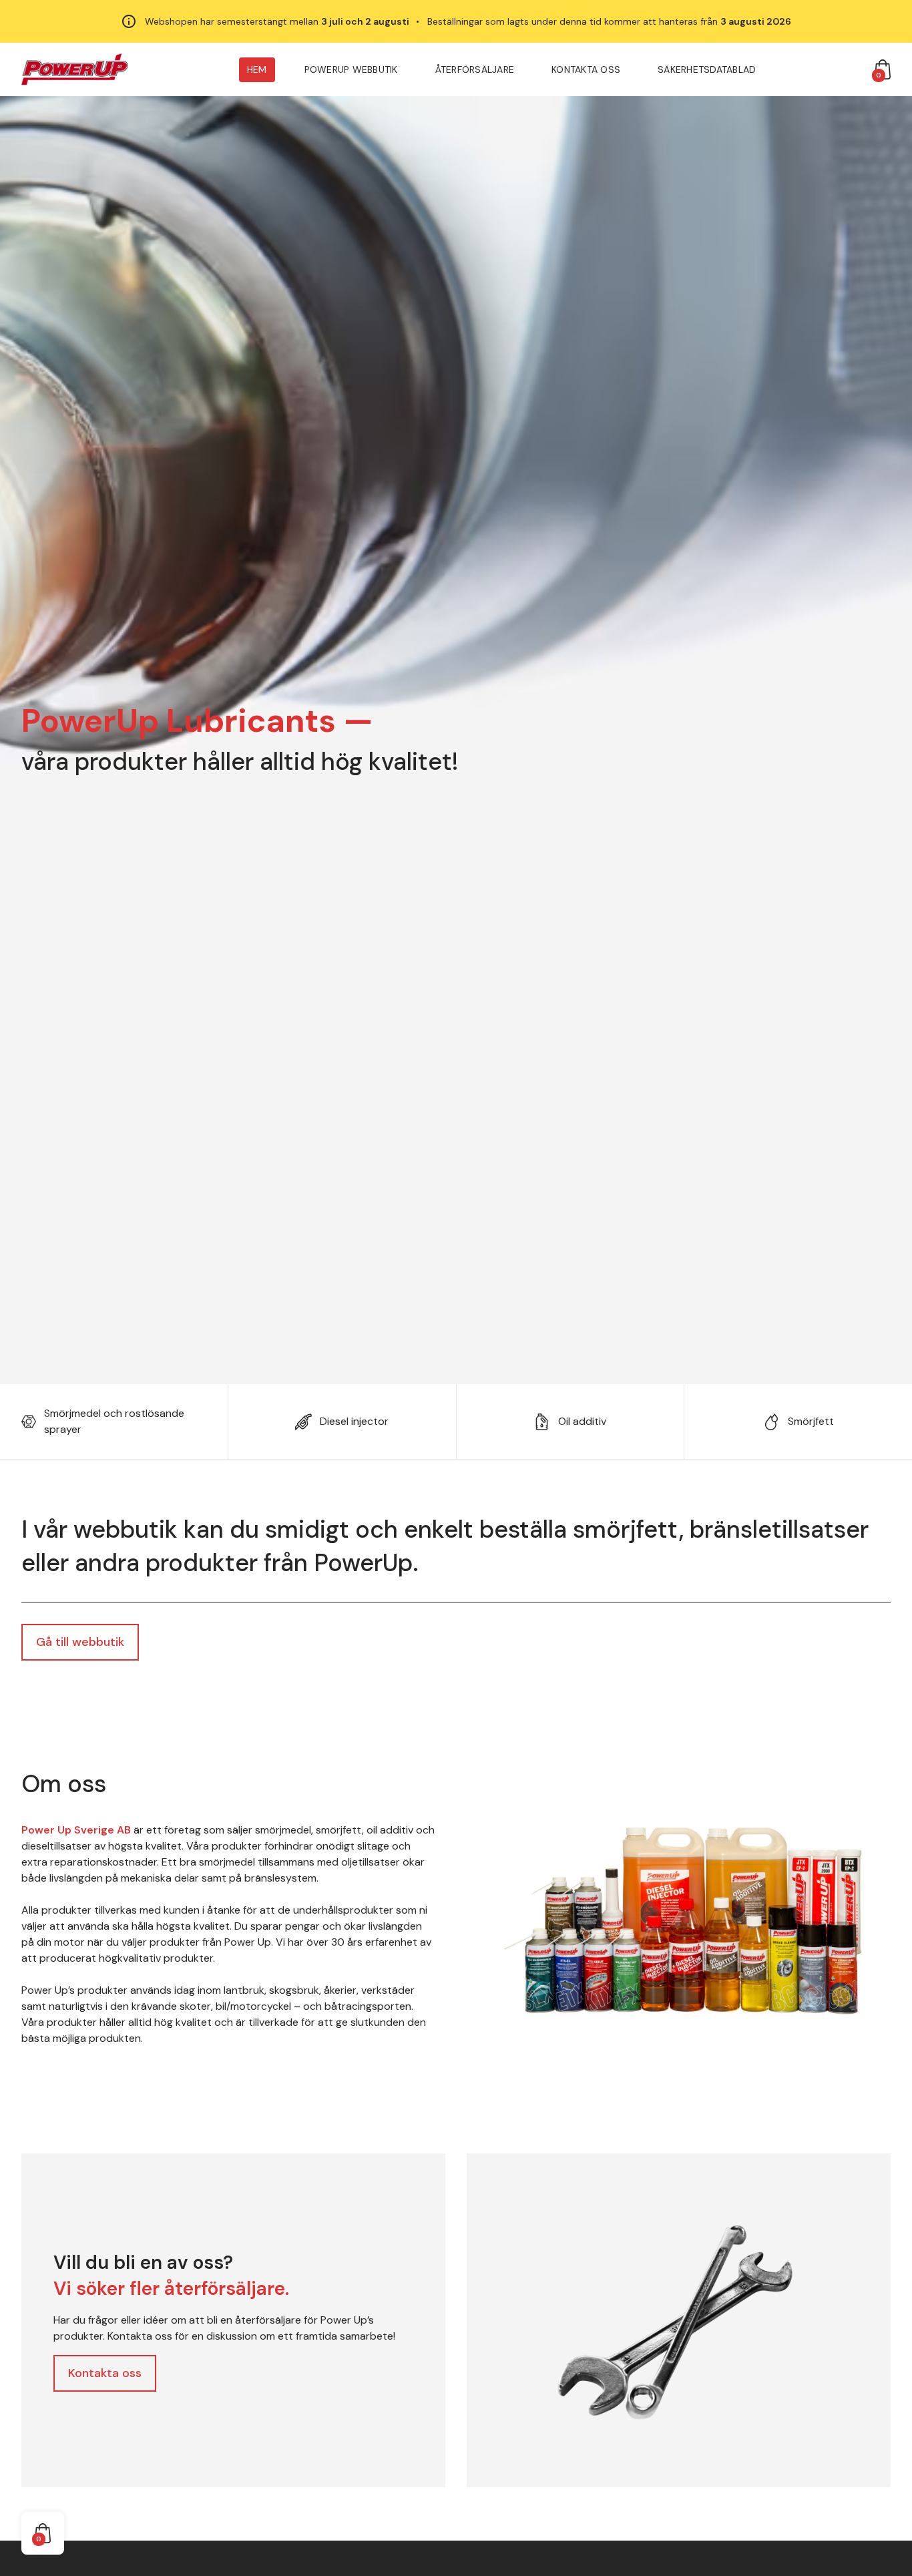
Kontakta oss (586, 69)
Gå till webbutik (80, 1642)
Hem (257, 69)
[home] (75, 69)
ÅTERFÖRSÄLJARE (475, 69)
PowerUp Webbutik (351, 69)
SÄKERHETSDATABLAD (707, 69)
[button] (883, 69)
